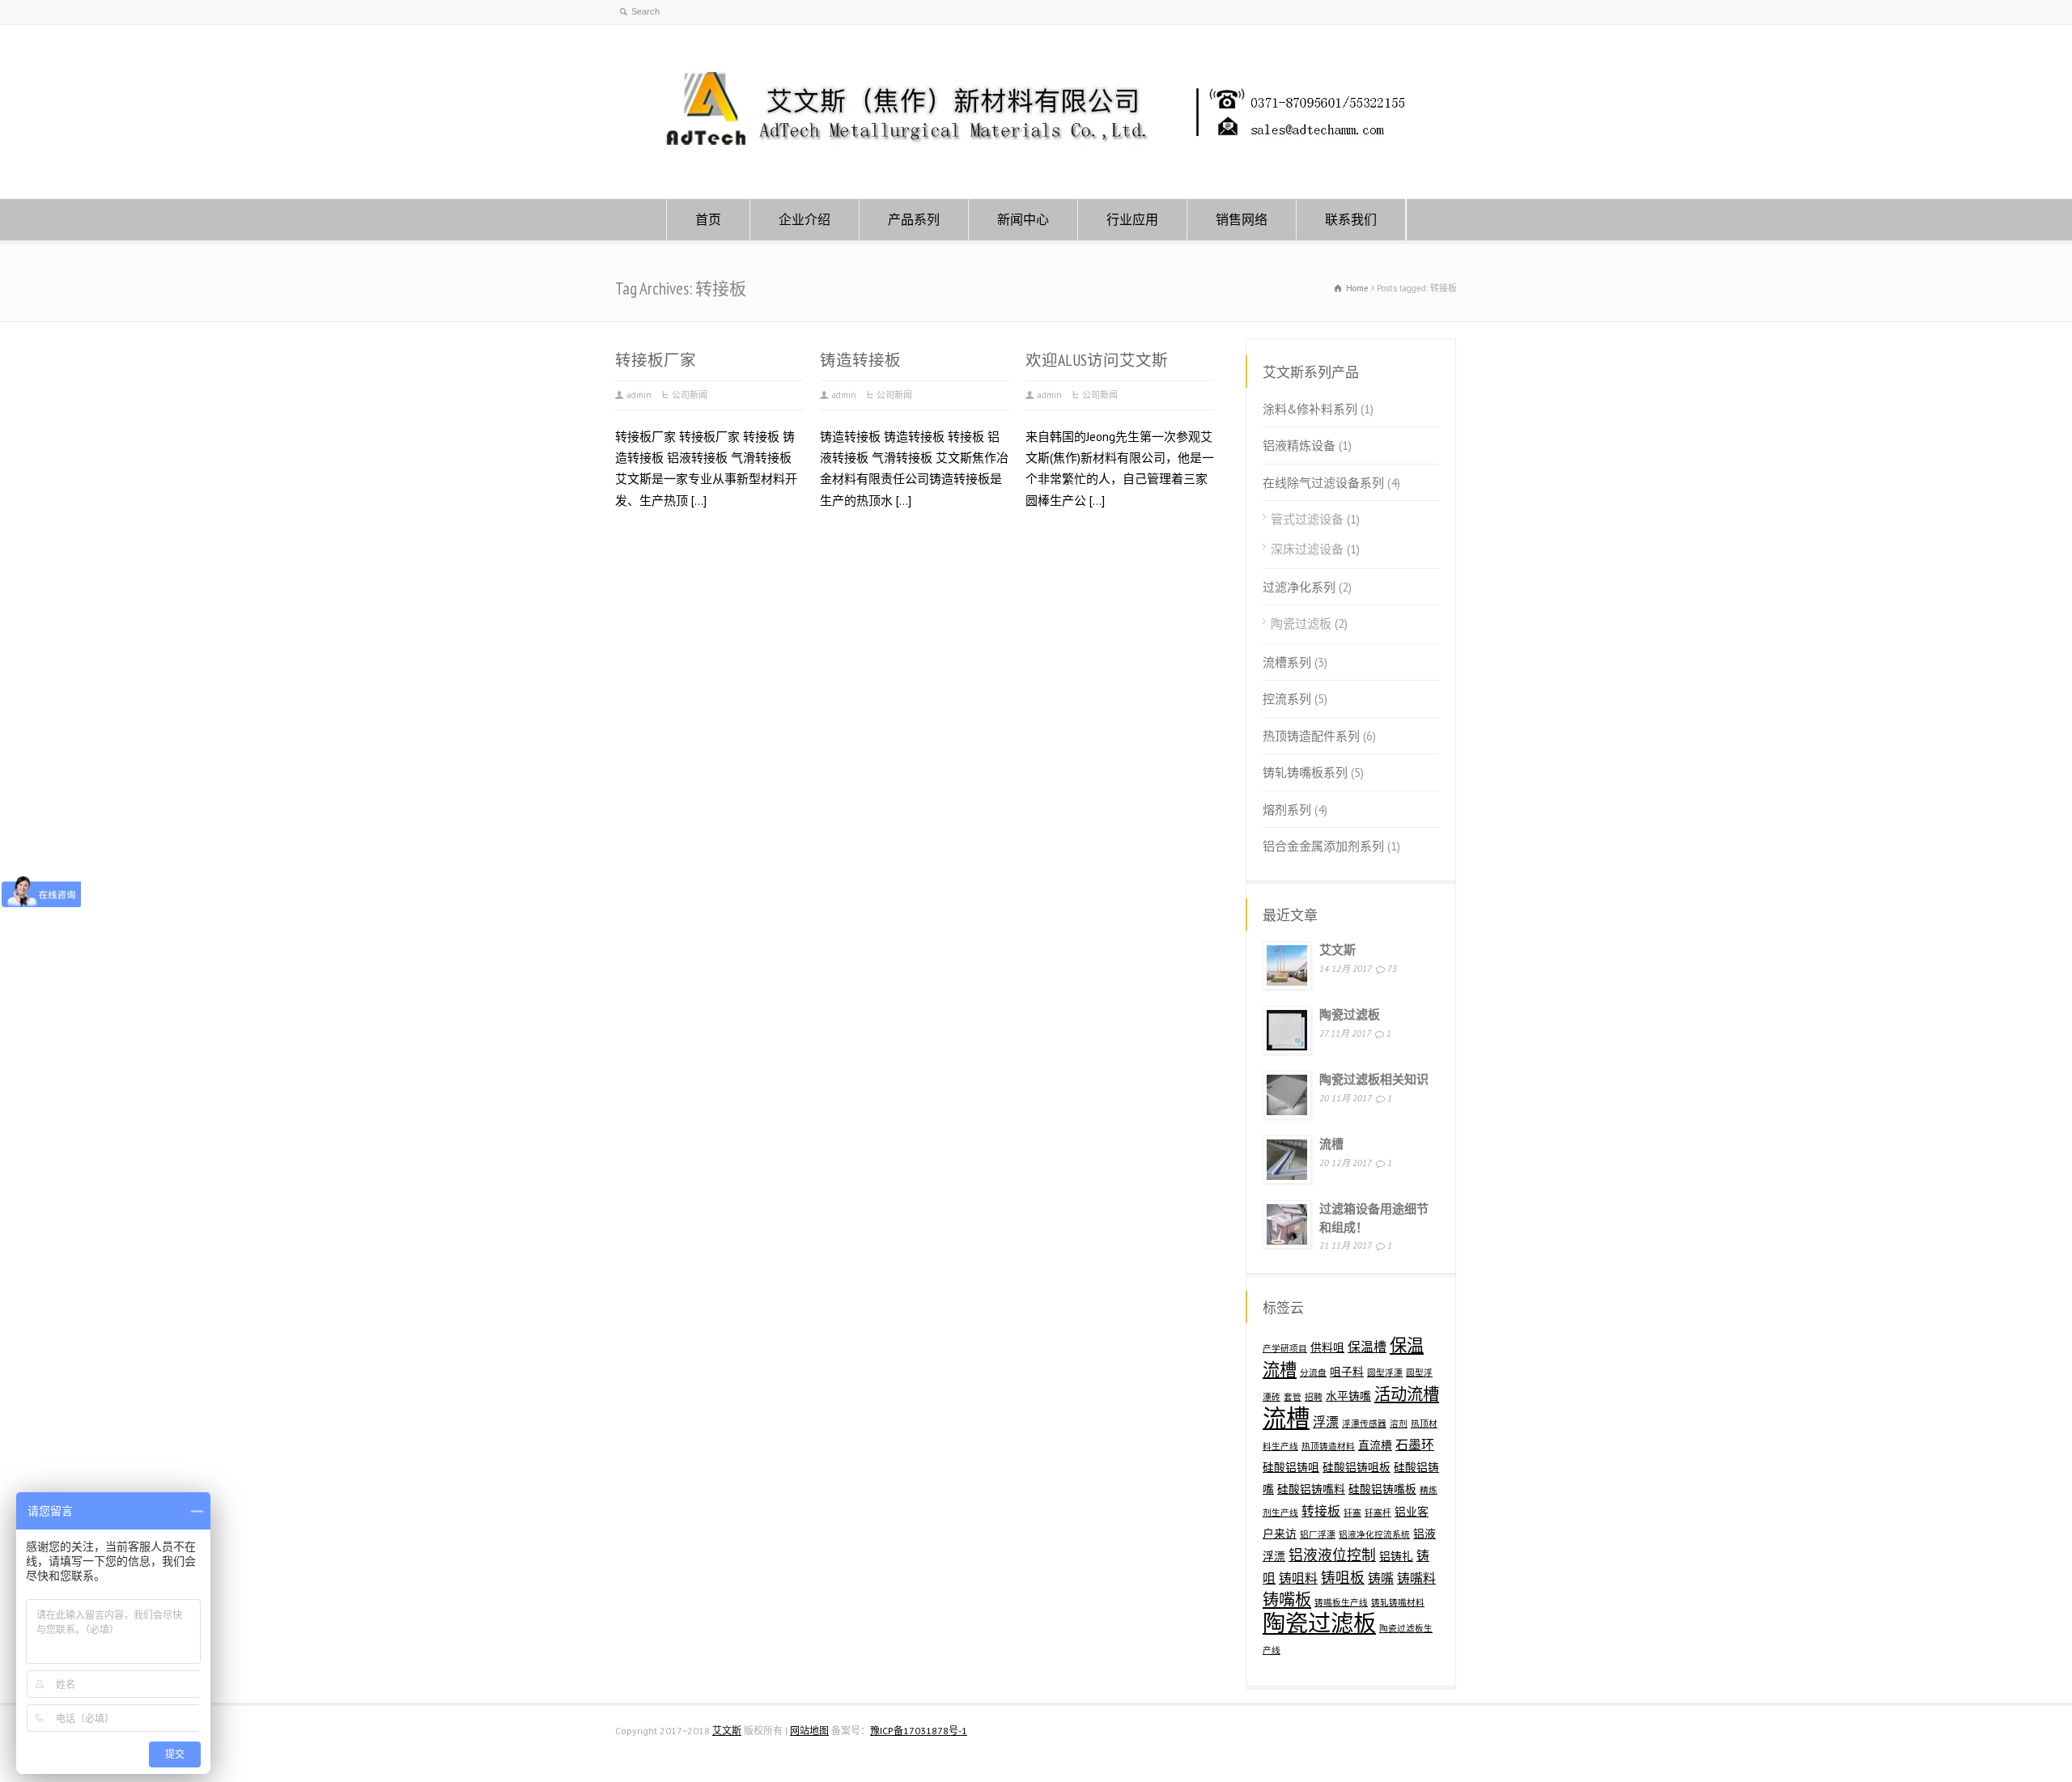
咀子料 (1347, 1372)
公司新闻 (690, 395)
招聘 (1314, 1397)
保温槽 (1367, 1347)
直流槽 (1375, 1445)
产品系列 (914, 219)
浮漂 (1326, 1422)
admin (639, 395)
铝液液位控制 (1332, 1555)
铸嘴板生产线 (1341, 1602)
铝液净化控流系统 (1374, 1534)
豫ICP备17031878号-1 (919, 1731)
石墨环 (1415, 1445)
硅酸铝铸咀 (1291, 1467)
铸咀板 (1343, 1578)
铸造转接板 (860, 360)
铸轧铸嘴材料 (1398, 1602)
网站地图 (809, 1731)
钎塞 (1352, 1513)
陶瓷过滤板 (1301, 624)
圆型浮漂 (1385, 1373)
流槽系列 (1287, 662)
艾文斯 (1337, 950)
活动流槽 (1407, 1394)
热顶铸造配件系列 (1311, 736)
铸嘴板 (1287, 1600)
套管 (1293, 1397)
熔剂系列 (1287, 810)
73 (1392, 969)
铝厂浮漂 (1318, 1534)
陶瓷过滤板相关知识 (1374, 1079)
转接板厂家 (656, 360)
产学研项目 (1285, 1348)
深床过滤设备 (1307, 549)
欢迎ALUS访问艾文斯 (1097, 360)
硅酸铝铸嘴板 (1382, 1489)
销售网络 (1242, 219)
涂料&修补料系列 (1310, 409)
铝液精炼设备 (1299, 445)
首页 (708, 219)
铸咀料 (1298, 1578)
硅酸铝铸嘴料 (1311, 1489)
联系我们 (1351, 219)
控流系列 (1287, 699)
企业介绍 (805, 219)
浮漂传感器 (1364, 1423)
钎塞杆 (1378, 1513)
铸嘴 (1381, 1578)
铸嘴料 (1416, 1578)
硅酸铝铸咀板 (1357, 1467)
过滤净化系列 (1299, 587)
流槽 (1331, 1144)
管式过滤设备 (1307, 519)
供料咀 (1327, 1347)
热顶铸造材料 (1328, 1446)
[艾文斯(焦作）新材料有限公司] (1036, 167)
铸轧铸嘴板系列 (1305, 772)
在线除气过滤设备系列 (1323, 483)
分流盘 (1313, 1373)
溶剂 (1399, 1423)
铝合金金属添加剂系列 (1323, 846)
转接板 (1321, 1511)
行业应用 (1132, 219)
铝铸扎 (1396, 1556)
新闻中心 (1023, 219)
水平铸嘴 (1348, 1396)
